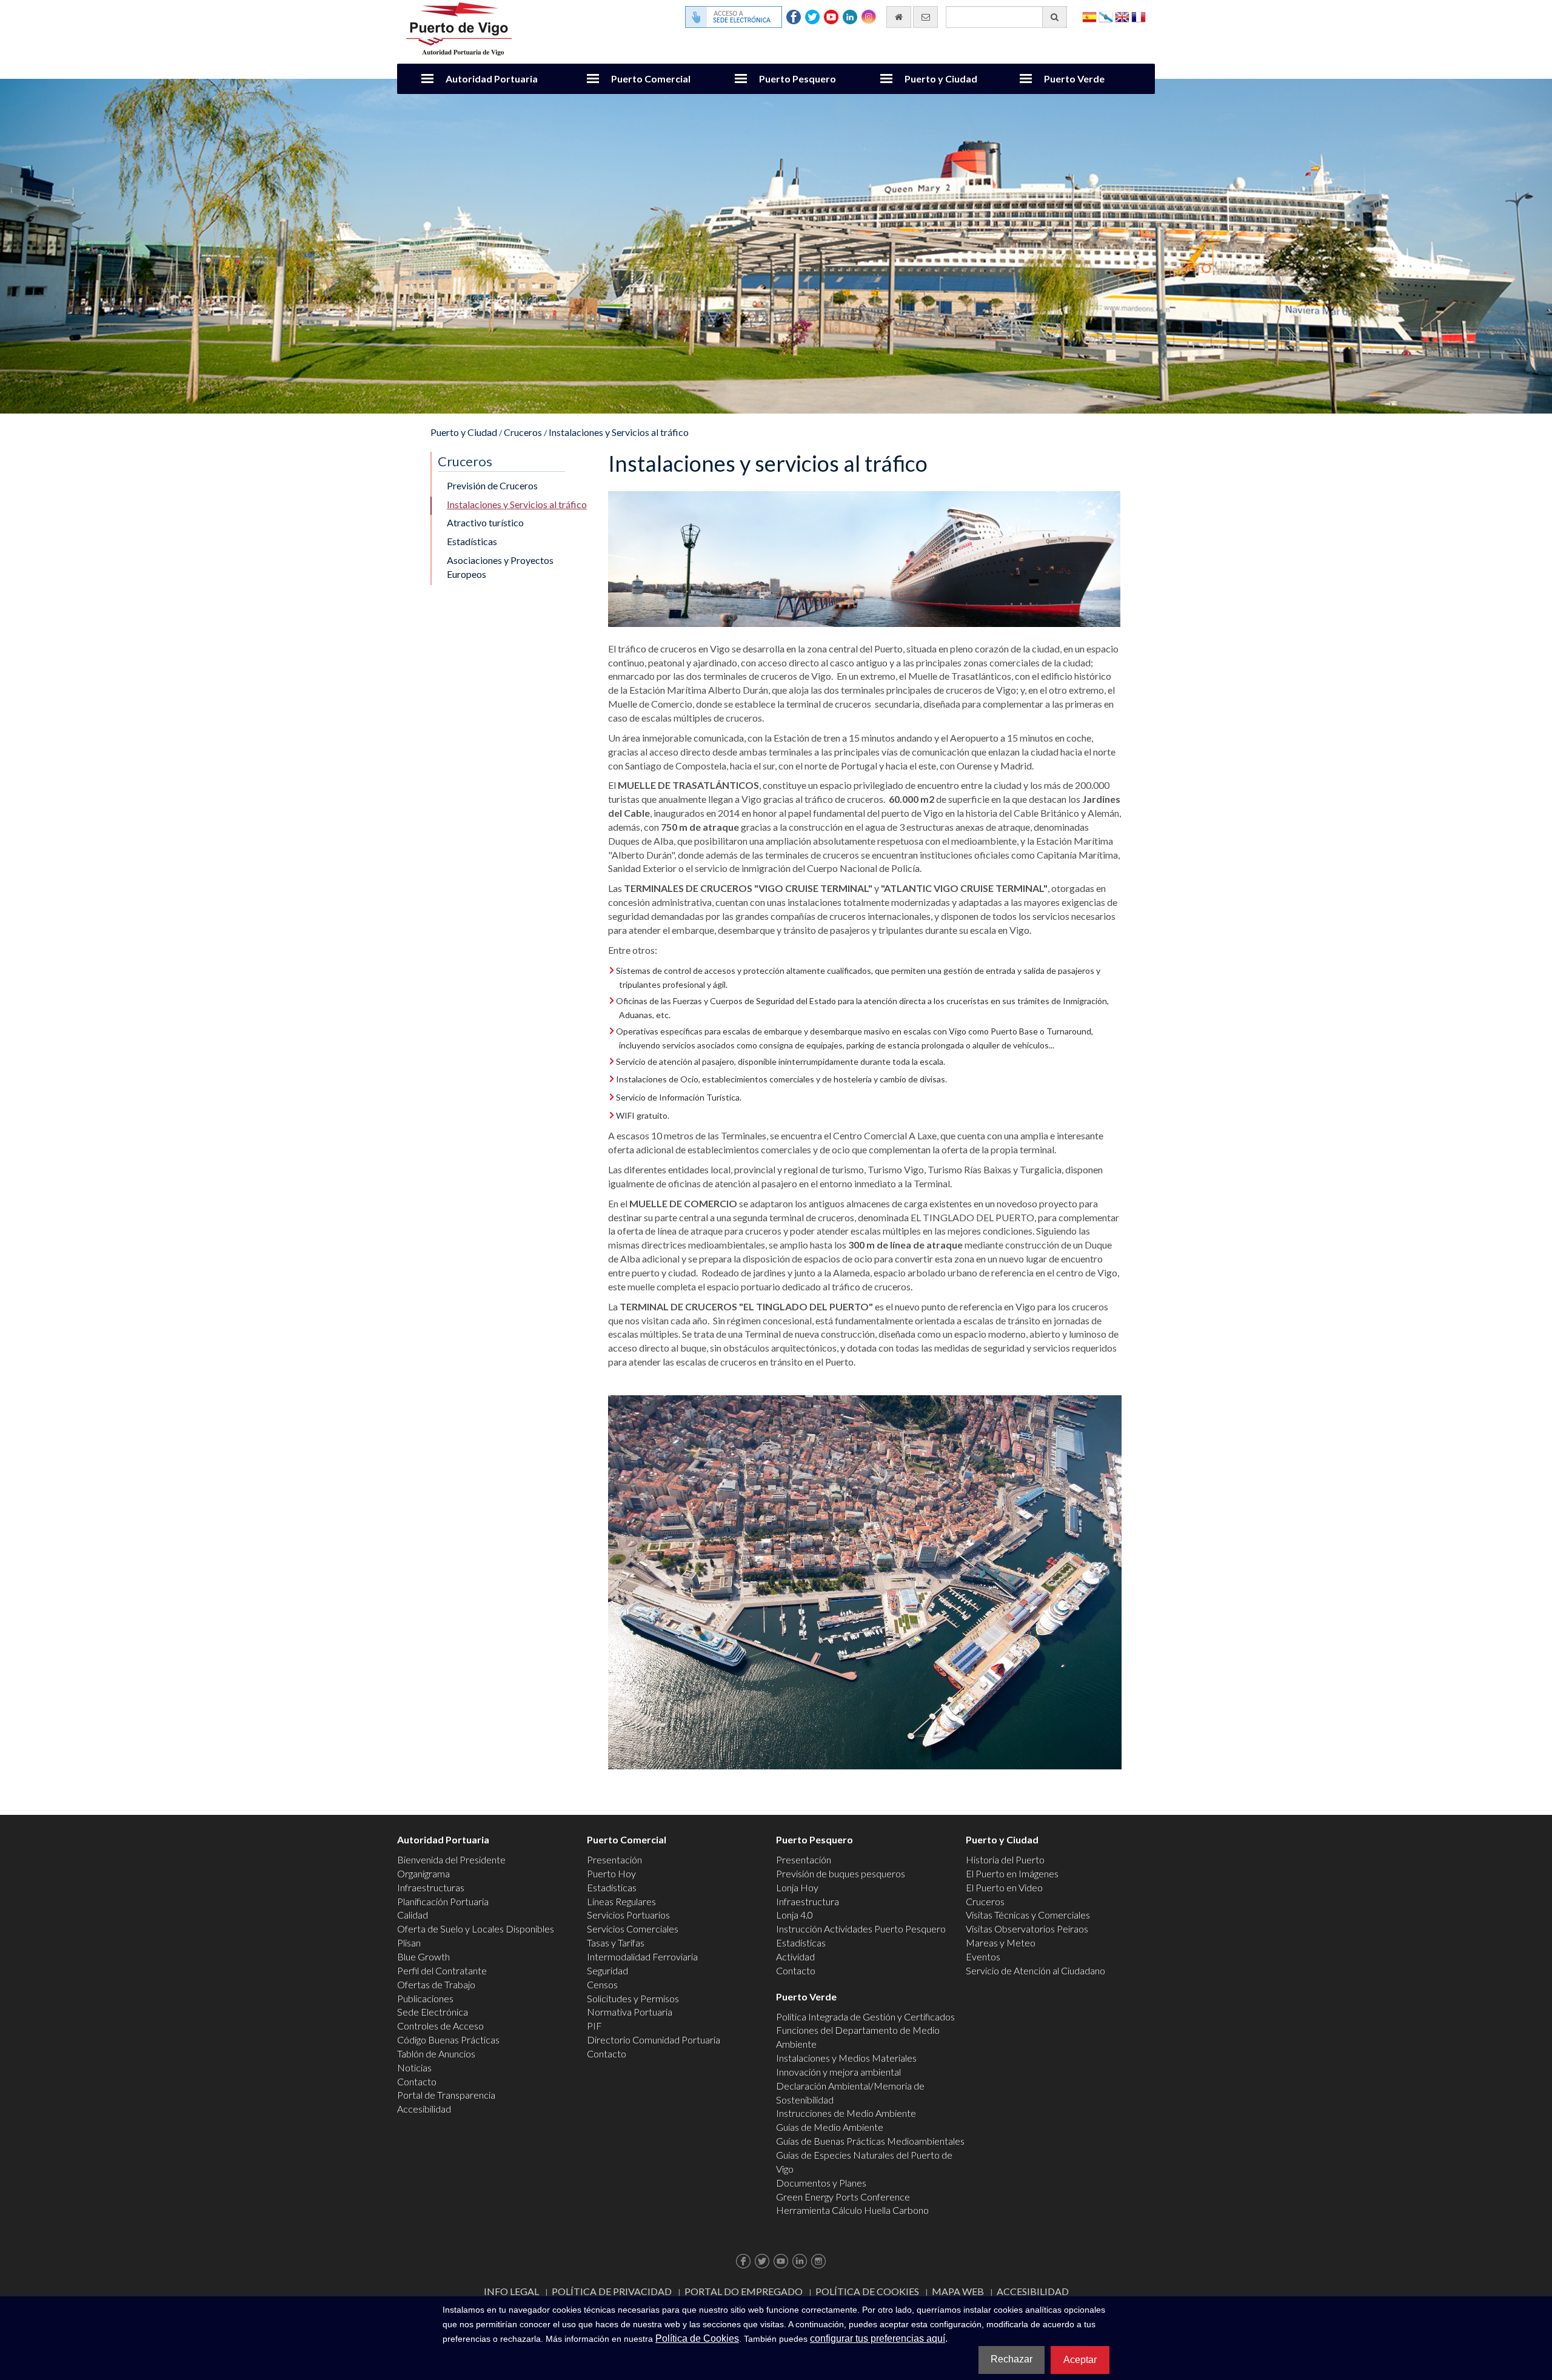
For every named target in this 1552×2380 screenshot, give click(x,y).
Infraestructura (808, 1901)
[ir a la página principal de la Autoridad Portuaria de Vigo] (459, 28)
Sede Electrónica (433, 2012)
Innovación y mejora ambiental (838, 2072)
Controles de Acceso (440, 2026)
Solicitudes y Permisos (633, 1998)
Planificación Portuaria (443, 1901)
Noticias (414, 2067)
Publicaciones (425, 1998)
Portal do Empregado (744, 2291)
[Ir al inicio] (899, 17)
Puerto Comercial (651, 79)
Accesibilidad (424, 2109)
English (1122, 16)
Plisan (409, 1943)
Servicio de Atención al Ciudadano (1035, 1970)
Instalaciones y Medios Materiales (846, 2058)
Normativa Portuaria (630, 2012)
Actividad (795, 1956)
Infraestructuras (431, 1887)
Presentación (614, 1859)
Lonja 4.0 (794, 1915)
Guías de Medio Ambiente (830, 2127)
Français (1139, 16)
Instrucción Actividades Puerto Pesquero (861, 1929)
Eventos (983, 1956)
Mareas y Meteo (1001, 1943)
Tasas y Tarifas (616, 1943)
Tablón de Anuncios (436, 2053)
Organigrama (423, 1873)
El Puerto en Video (1004, 1887)
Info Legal (511, 2291)
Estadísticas (472, 541)
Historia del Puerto (1005, 1859)
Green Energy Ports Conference (843, 2197)
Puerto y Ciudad (941, 79)
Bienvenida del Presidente (451, 1859)
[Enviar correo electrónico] (925, 17)
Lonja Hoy (797, 1887)
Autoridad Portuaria (492, 79)
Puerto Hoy (611, 1873)
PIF (594, 2026)
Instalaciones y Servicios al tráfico (619, 432)
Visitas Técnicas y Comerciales (1028, 1915)
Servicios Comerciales (633, 1929)
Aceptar (1080, 2360)
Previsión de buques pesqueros (841, 1873)
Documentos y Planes (821, 2183)
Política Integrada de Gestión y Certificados (865, 2016)
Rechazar (1012, 2359)
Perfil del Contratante (442, 1970)
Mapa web (958, 2291)
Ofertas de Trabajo (436, 1984)
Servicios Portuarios (628, 1915)
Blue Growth (423, 1956)
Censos (602, 1984)
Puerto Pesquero (798, 79)
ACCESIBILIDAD (1033, 2291)
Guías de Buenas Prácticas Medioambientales (870, 2141)
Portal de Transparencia (446, 2095)
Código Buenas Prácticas (448, 2040)
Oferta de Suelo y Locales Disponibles (476, 1929)
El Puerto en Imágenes (1012, 1873)
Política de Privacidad (612, 2291)
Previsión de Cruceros (492, 485)
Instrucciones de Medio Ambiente (846, 2113)
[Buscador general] (1055, 17)
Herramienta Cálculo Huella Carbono (852, 2210)
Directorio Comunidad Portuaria (654, 2040)
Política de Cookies (867, 2291)
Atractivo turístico (485, 522)
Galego (1106, 16)
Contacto (417, 2081)
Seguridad (607, 1970)
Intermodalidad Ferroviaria (642, 1956)
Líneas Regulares (621, 1901)
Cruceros (523, 432)
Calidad (413, 1915)
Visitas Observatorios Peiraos (1027, 1929)
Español (1089, 16)
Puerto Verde (1074, 79)
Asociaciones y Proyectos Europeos (500, 567)
